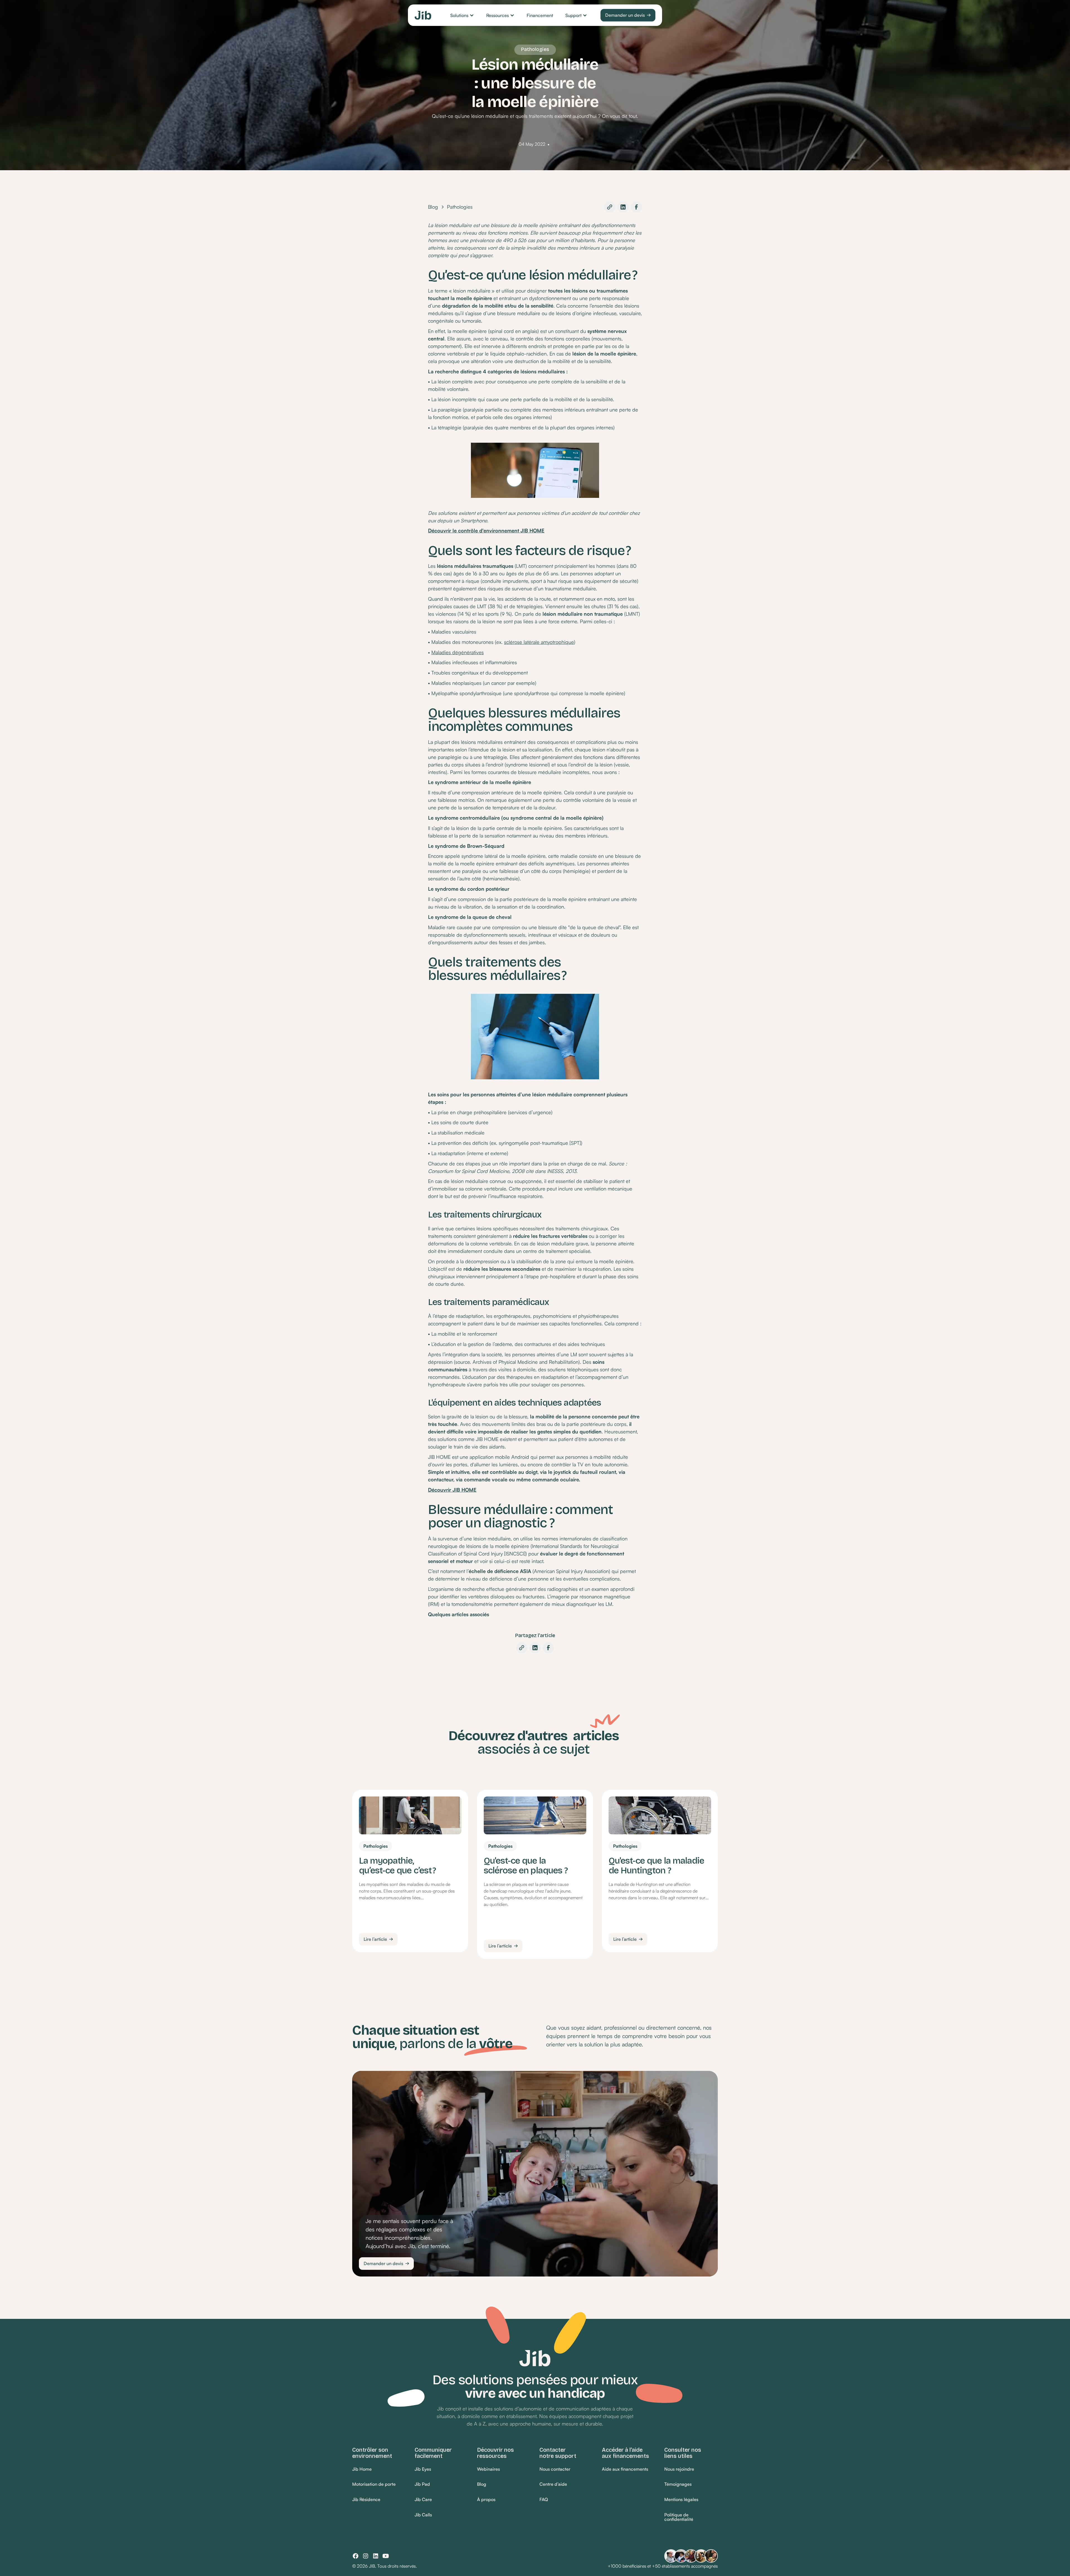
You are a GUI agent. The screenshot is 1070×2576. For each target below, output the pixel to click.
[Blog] (482, 2484)
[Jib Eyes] (423, 2469)
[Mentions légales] (681, 2500)
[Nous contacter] (555, 2469)
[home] (423, 15)
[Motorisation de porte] (374, 2484)
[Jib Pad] (422, 2484)
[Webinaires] (488, 2469)
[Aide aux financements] (625, 2469)
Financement (540, 15)
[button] (462, 15)
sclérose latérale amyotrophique (539, 642)
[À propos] (486, 2500)
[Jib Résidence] (366, 2500)
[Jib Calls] (423, 2515)
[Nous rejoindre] (679, 2469)
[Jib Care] (423, 2500)
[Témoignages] (678, 2484)
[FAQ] (544, 2500)
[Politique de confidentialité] (691, 2517)
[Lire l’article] (378, 1939)
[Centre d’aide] (553, 2484)
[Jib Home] (362, 2469)
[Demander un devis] (628, 15)
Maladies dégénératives (458, 652)
